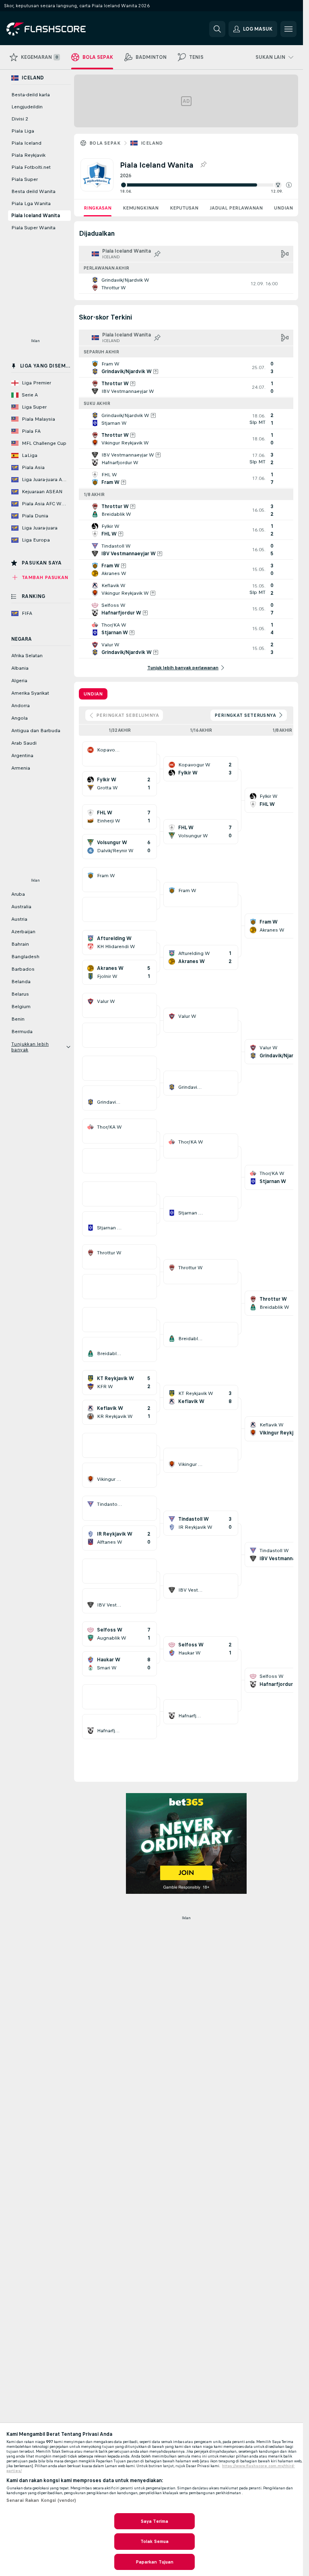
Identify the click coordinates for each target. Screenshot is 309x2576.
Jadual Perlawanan (236, 208)
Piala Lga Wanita (31, 203)
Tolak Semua (154, 2541)
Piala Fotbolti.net (31, 167)
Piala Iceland (26, 143)
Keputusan (184, 208)
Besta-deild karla (31, 95)
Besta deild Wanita (33, 191)
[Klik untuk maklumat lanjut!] (186, 284)
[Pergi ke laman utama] (62, 29)
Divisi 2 (20, 119)
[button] (289, 185)
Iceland (152, 143)
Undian (283, 208)
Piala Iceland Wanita (36, 216)
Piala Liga (23, 131)
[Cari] (217, 29)
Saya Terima (154, 2521)
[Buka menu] (288, 29)
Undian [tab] (93, 694)
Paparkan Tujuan (155, 2562)
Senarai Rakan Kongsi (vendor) (41, 2500)
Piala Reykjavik (28, 155)
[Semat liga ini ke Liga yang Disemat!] (203, 165)
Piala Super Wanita (33, 228)
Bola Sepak (105, 143)
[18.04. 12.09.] (206, 185)
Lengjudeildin (27, 107)
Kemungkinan (141, 208)
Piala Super (25, 179)
